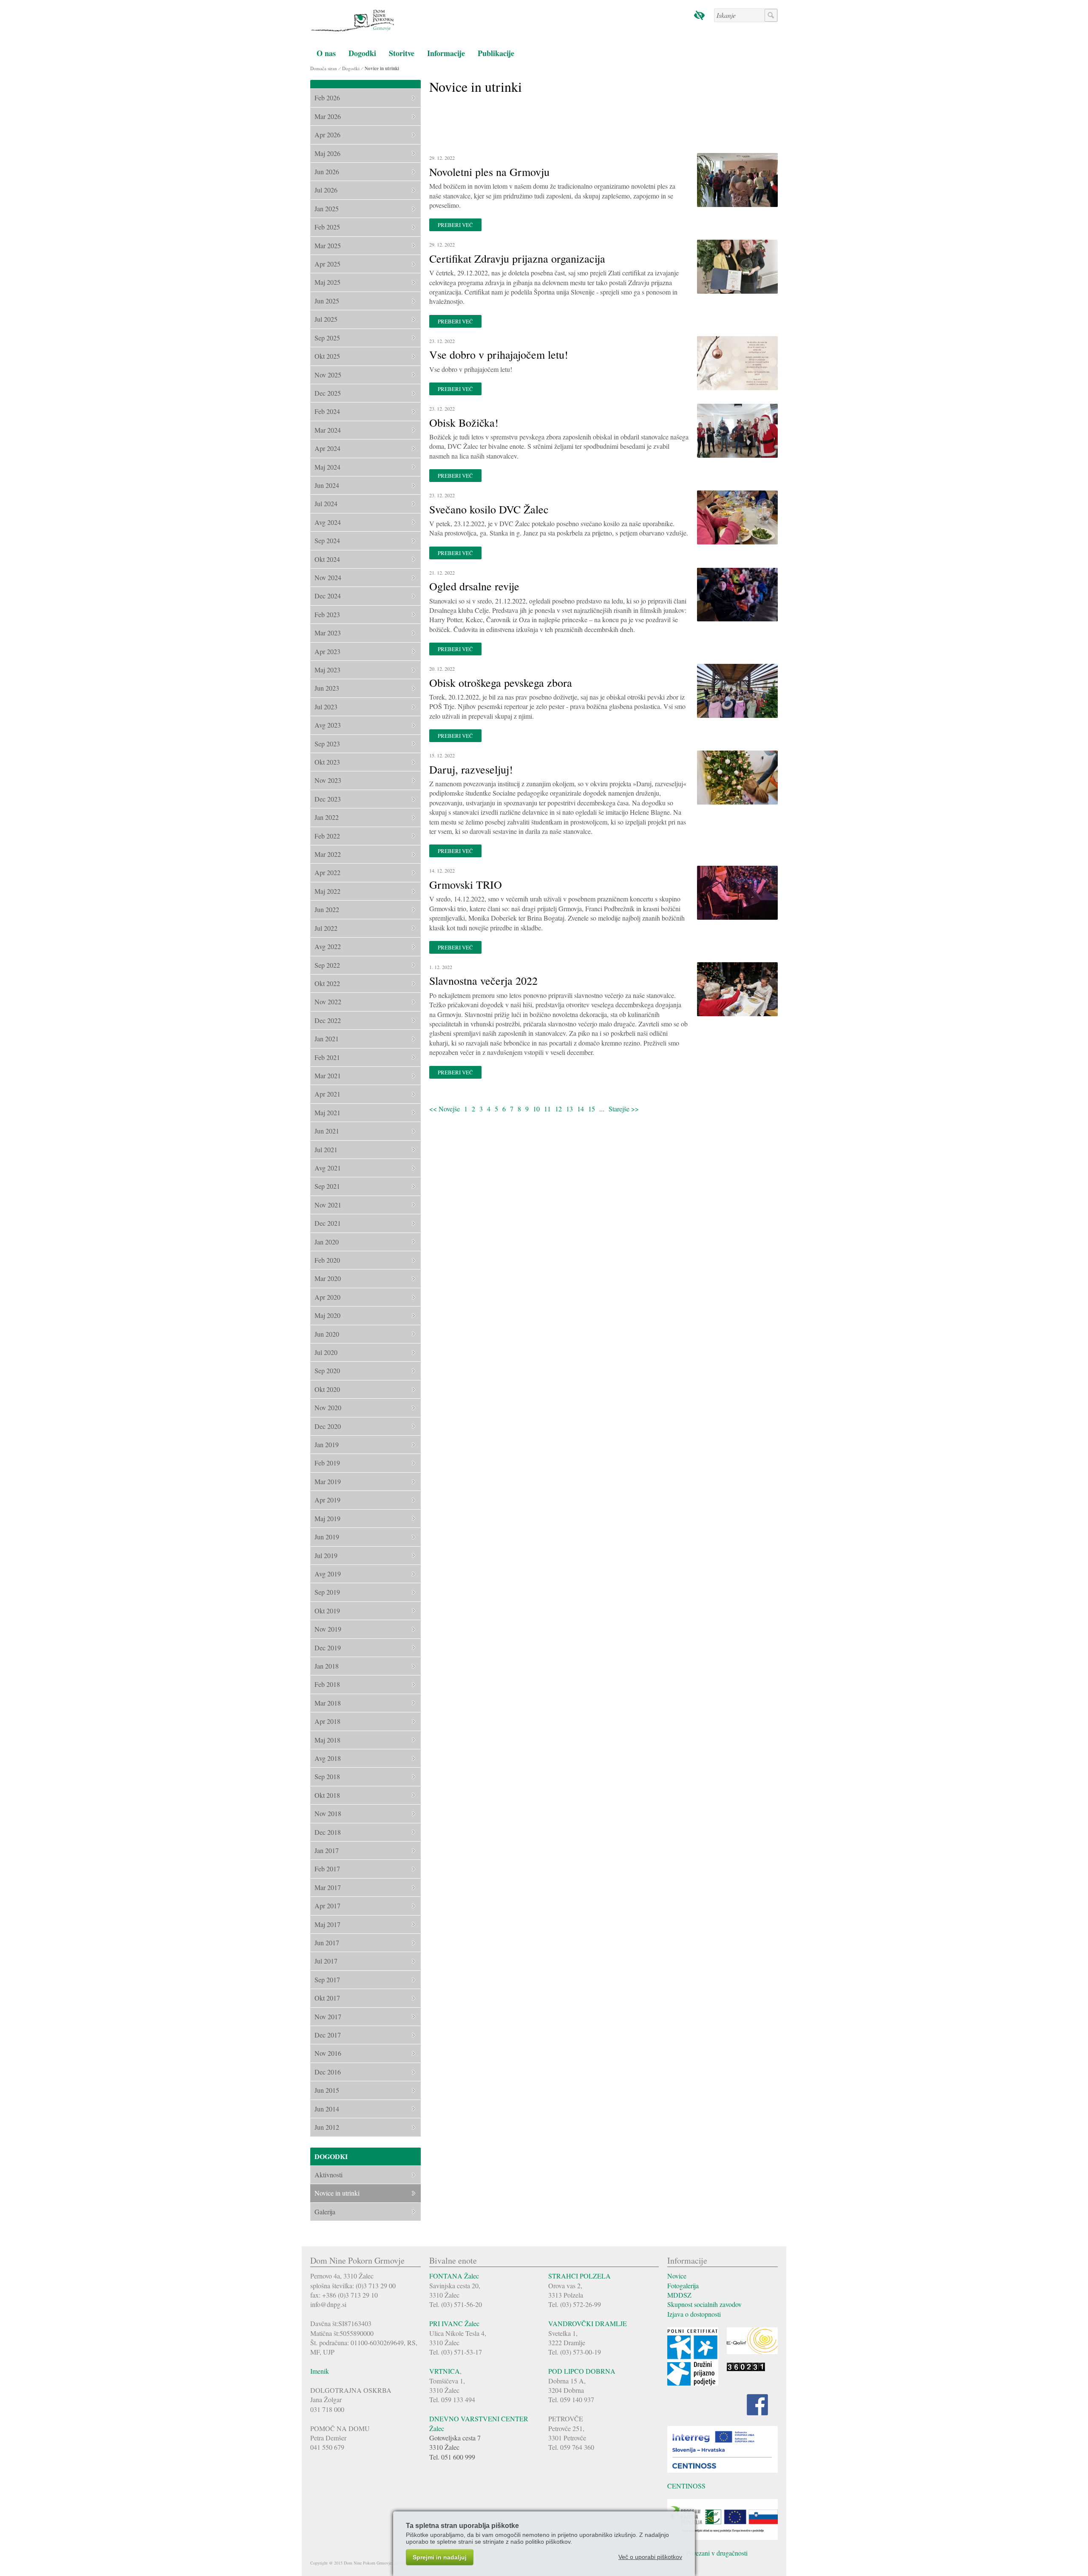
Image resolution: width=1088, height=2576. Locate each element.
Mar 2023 (328, 633)
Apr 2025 (327, 264)
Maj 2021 (327, 1112)
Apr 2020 (327, 1297)
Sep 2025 (327, 338)
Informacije (446, 53)
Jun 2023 (327, 688)
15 (592, 1109)
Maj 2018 (327, 1740)
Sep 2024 (327, 540)
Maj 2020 (327, 1315)
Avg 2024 (328, 522)
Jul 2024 (326, 503)
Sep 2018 (327, 1776)
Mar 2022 (328, 854)
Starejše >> (624, 1109)
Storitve (402, 53)
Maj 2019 (327, 1518)
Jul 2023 (326, 707)
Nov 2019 (328, 1629)
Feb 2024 (327, 411)
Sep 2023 (327, 744)
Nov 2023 (328, 780)
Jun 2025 (327, 301)
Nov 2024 (328, 577)
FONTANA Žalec (454, 2276)
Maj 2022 (327, 891)
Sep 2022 (327, 965)
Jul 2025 (326, 319)
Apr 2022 (327, 872)
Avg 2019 (328, 1574)
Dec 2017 (328, 2035)
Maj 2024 (327, 467)
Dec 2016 (328, 2072)
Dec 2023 (328, 799)
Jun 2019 (327, 1537)
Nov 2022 (328, 1002)
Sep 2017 (327, 1979)
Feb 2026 (327, 98)
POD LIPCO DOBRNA (582, 2371)
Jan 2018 (327, 1666)
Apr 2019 (327, 1500)
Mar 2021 (328, 1075)
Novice (677, 2276)
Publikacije (496, 53)
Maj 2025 (327, 282)
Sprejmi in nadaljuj (440, 2557)
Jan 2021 (327, 1039)
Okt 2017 (327, 1998)
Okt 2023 (327, 762)
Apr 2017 (327, 1906)
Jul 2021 (326, 1149)
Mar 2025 (328, 245)
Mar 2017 (328, 1887)
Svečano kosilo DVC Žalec (489, 509)
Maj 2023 (327, 670)
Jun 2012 (327, 2127)
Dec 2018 (328, 1832)
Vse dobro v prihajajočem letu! (499, 354)
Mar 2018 (328, 1703)
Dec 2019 (328, 1648)
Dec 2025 (328, 393)
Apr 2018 (327, 1721)
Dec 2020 (328, 1426)
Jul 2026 (326, 190)
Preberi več (455, 225)
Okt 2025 (327, 356)
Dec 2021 (328, 1223)
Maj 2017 (327, 1924)
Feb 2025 (327, 227)
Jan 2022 (327, 817)
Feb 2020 (327, 1260)
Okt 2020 (327, 1389)
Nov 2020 (328, 1407)
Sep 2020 (327, 1370)
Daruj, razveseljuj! (471, 769)
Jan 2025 (327, 208)
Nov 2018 (328, 1813)
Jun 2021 (327, 1131)
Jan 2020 (327, 1242)
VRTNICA (445, 2371)
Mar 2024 (328, 430)
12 (558, 1109)
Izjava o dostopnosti (694, 2314)
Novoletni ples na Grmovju (489, 172)
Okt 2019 (327, 1611)
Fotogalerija (683, 2286)
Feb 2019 (327, 1463)
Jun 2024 (327, 485)
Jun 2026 (327, 171)
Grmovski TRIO (466, 884)
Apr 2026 (327, 135)
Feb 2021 (327, 1057)
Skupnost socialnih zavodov (704, 2304)
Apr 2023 (327, 651)
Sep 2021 (327, 1186)
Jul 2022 (326, 928)
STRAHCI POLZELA (579, 2276)
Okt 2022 (327, 983)
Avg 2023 (328, 725)
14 (581, 1109)
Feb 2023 (327, 614)
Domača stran (324, 68)
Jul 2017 (326, 1961)
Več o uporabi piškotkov (650, 2557)
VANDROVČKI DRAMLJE (588, 2323)
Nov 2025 (328, 375)
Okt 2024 (327, 559)
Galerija (325, 2212)
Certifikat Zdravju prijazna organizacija (517, 258)
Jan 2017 (327, 1850)
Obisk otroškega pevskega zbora (501, 683)
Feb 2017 (327, 1869)
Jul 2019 (326, 1555)
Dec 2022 (328, 1020)
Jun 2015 (327, 2090)
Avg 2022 (328, 946)
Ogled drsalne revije (474, 586)
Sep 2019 (327, 1592)
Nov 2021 (328, 1205)
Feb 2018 (327, 1684)
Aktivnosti (329, 2175)
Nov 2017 (328, 2016)
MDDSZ (679, 2295)
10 (536, 1109)
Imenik (320, 2371)
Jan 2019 (327, 1444)
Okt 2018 (327, 1795)
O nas (326, 53)
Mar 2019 (328, 1481)
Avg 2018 (328, 1758)
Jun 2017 (327, 1943)
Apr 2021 (327, 1094)
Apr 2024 (327, 448)
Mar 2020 (328, 1278)
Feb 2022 (327, 836)
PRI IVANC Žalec (454, 2323)
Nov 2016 (328, 2053)
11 (547, 1109)
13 (569, 1109)
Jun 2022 (327, 909)
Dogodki (362, 53)
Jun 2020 (327, 1334)
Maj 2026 (327, 153)
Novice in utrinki (382, 68)
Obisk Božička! (464, 422)
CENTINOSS (686, 2486)
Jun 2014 (327, 2109)
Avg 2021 (328, 1168)
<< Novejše (445, 1109)
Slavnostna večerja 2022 (483, 981)
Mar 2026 (328, 116)
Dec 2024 (328, 596)
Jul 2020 (326, 1352)
